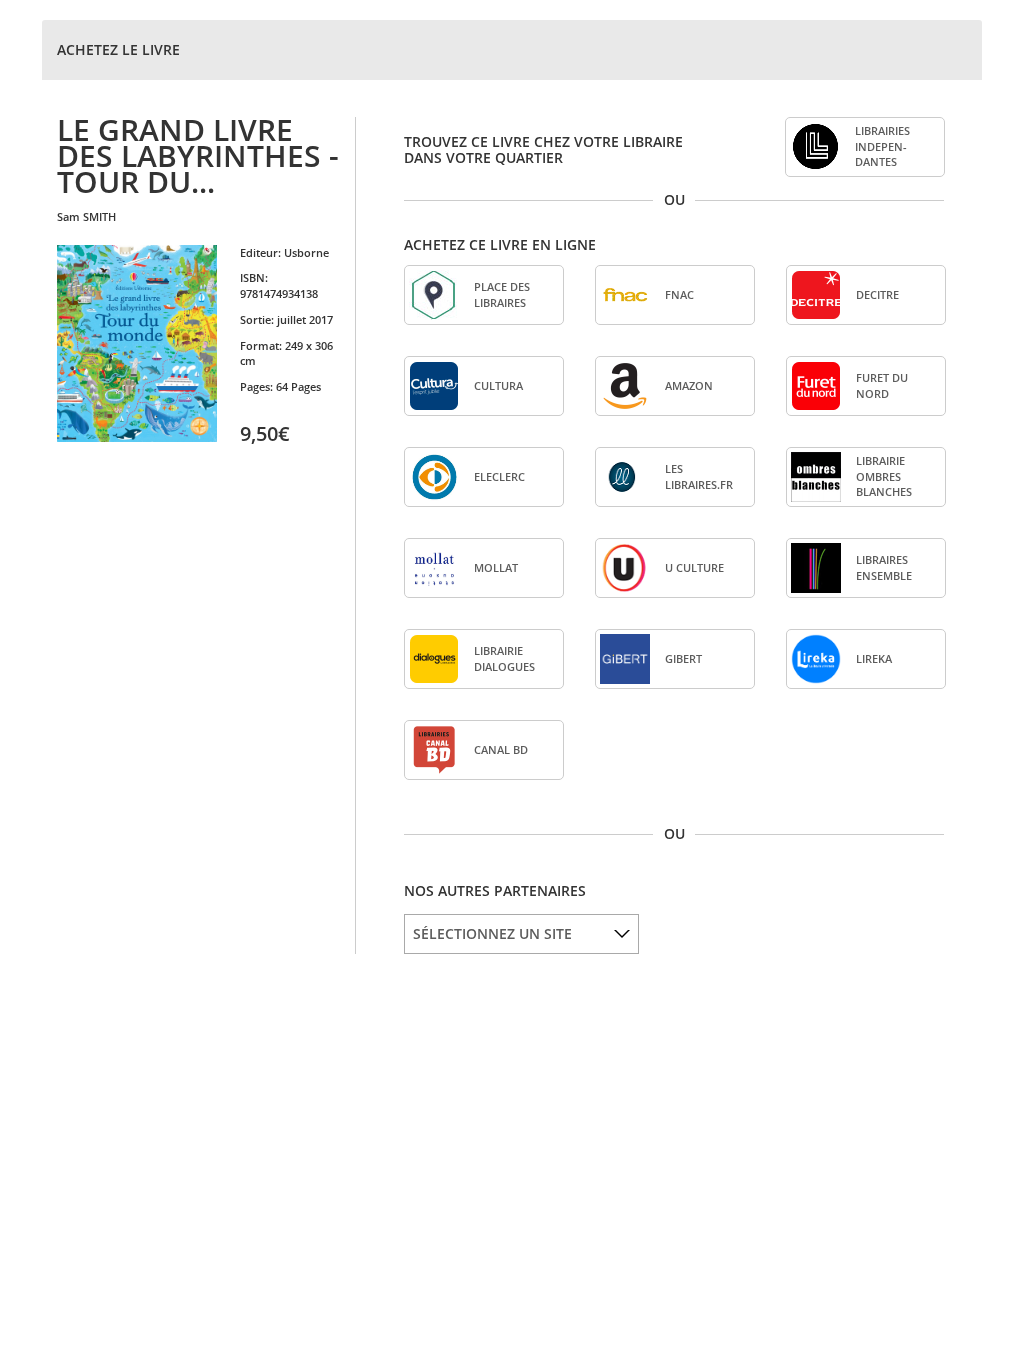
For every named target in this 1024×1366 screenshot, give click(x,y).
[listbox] (521, 934)
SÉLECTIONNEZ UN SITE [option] (492, 933)
